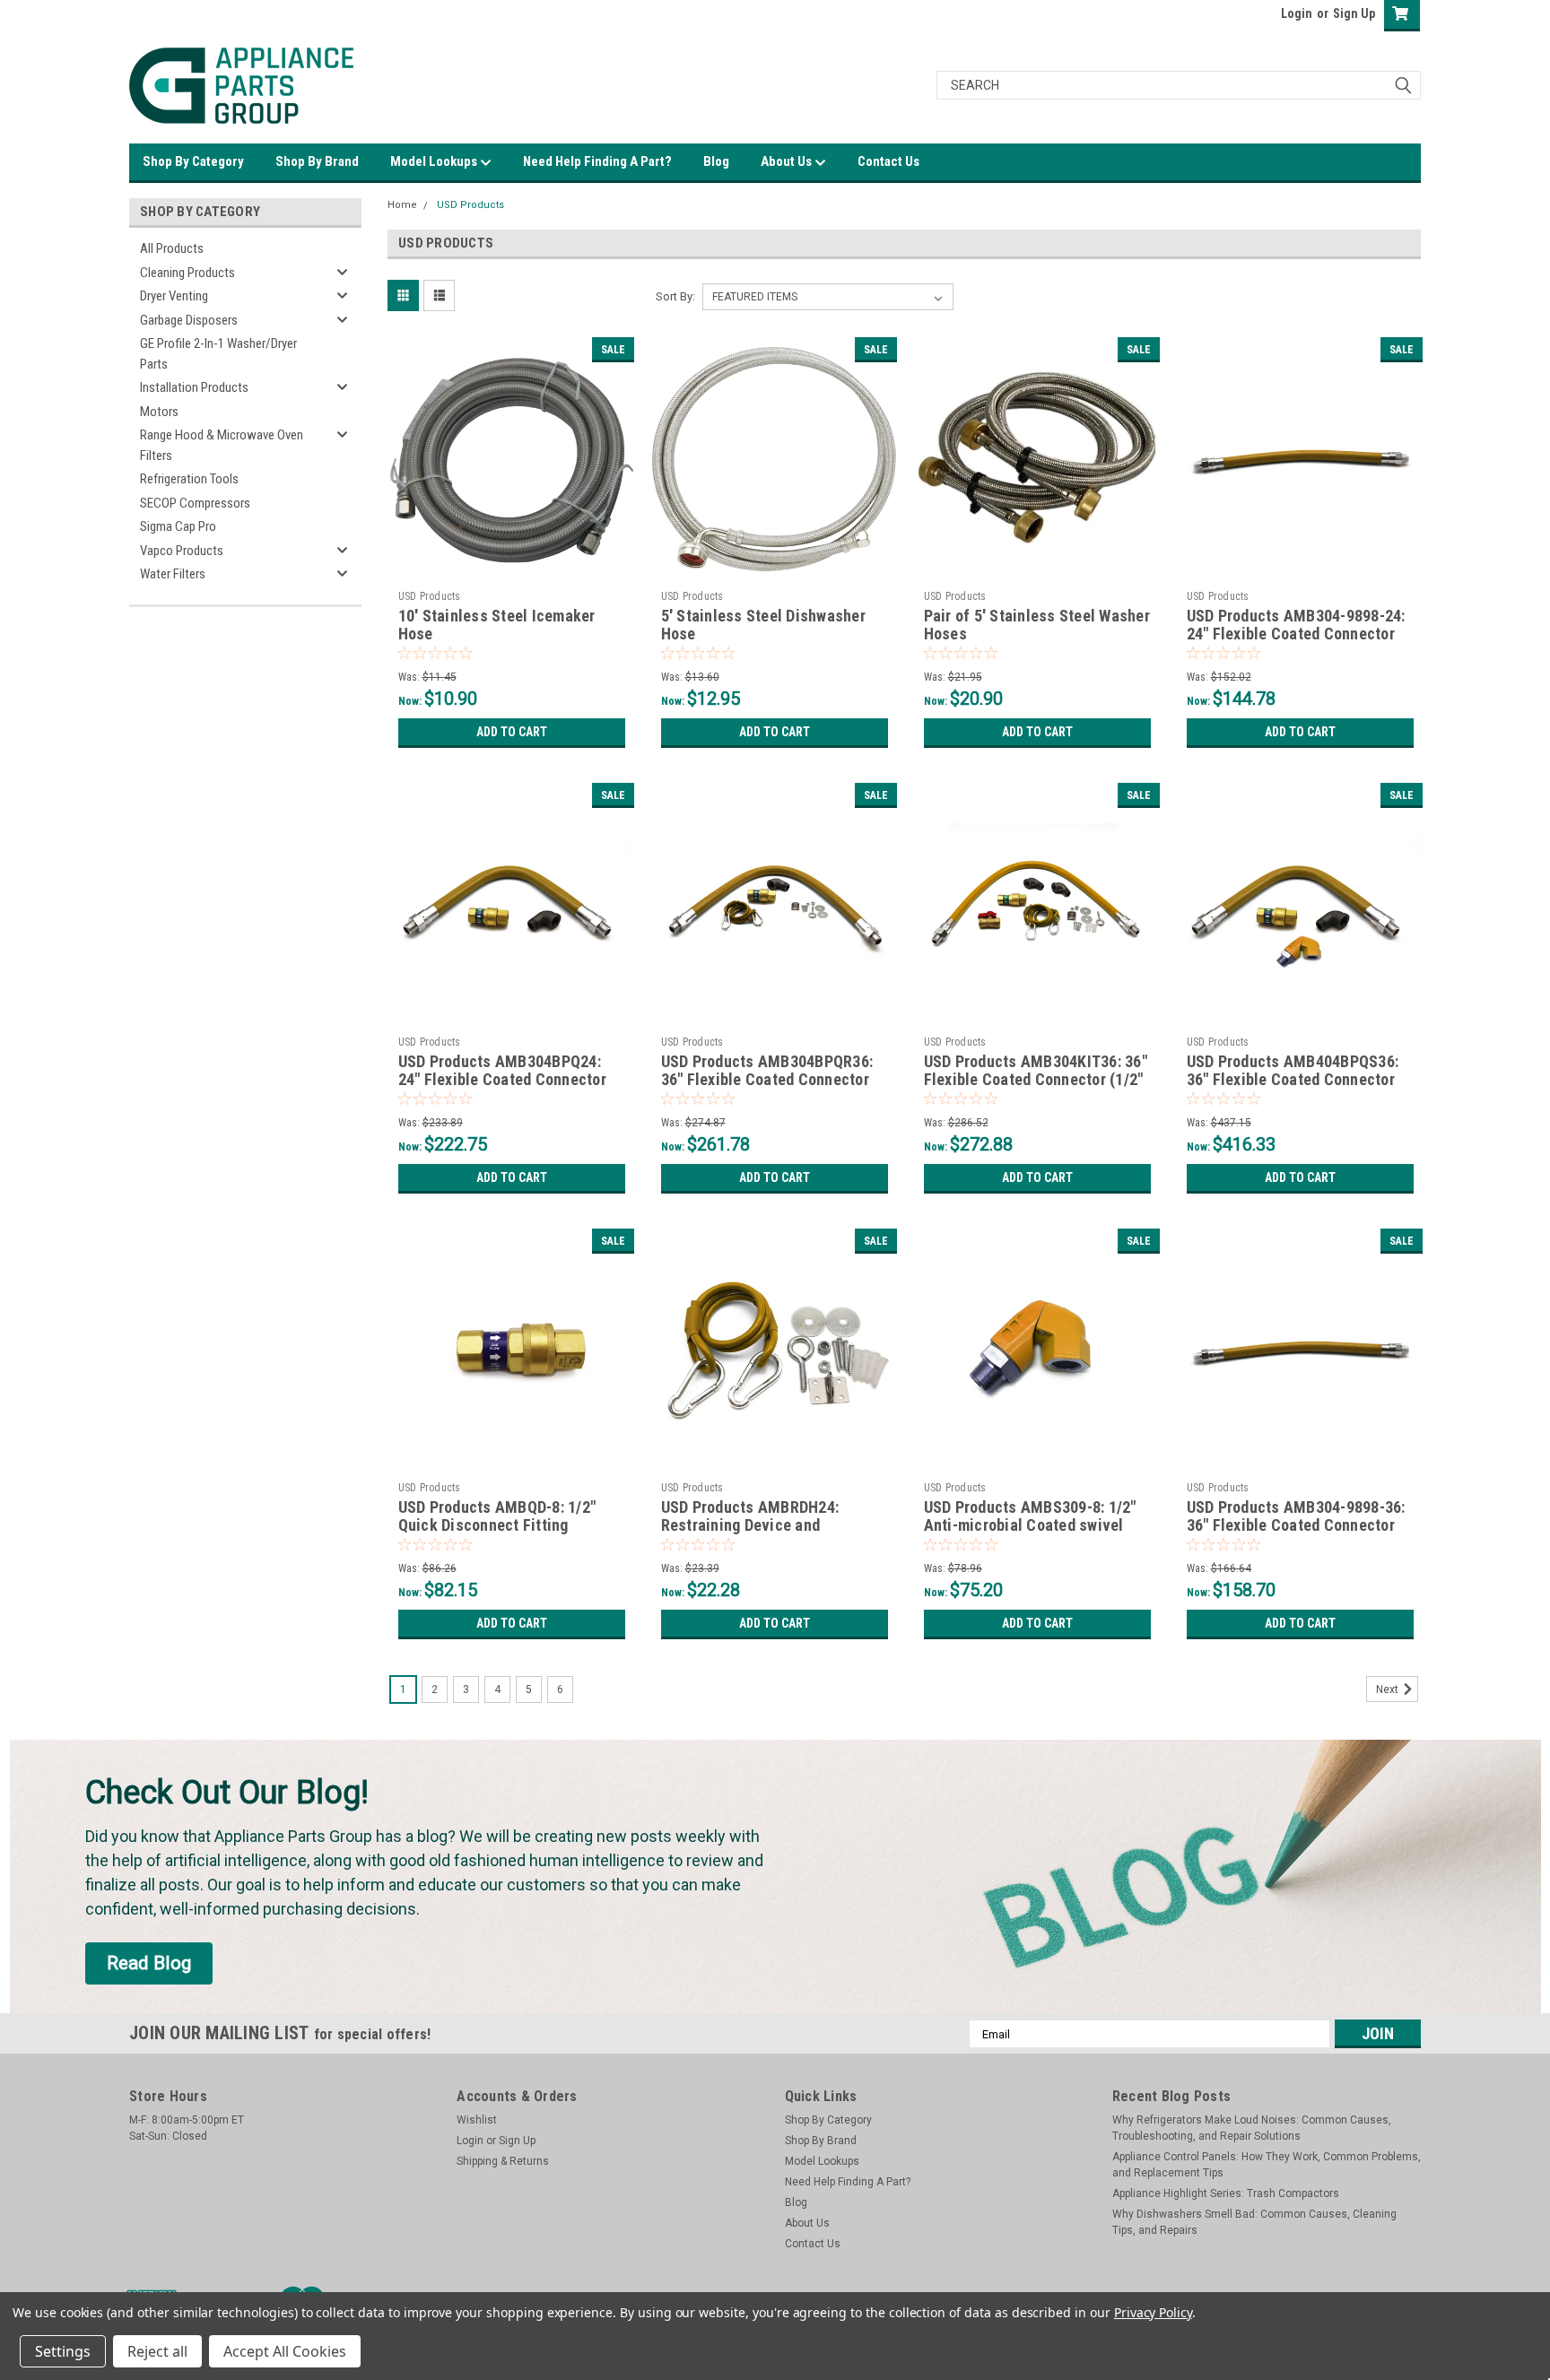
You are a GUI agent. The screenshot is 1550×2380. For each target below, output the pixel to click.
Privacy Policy (1153, 2312)
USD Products (470, 205)
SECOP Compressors (195, 503)
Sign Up (1354, 13)
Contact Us (888, 161)
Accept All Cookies (285, 2351)
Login (1297, 13)
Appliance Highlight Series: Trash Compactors (1226, 2193)
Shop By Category (193, 161)
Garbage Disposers (189, 320)
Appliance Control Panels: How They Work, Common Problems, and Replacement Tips (1267, 2165)
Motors (159, 412)
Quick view (511, 569)
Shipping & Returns (503, 2161)
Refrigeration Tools (189, 479)
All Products (172, 248)
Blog (716, 161)
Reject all (157, 2351)
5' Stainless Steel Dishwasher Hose (763, 625)
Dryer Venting (174, 296)
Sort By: (675, 296)
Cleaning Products (187, 273)
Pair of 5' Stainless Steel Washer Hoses (1037, 625)
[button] (149, 1964)
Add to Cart (512, 732)
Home (402, 205)
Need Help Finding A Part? (597, 161)
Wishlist (477, 2120)
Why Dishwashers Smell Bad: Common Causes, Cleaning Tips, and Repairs (1254, 2222)
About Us (788, 161)
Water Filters (173, 574)
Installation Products (194, 387)
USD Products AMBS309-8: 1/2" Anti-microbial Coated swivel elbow (1030, 1526)
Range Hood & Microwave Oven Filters (222, 445)
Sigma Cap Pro (178, 526)
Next (1389, 1689)
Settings (63, 2351)
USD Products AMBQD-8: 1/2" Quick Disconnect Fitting (497, 1516)
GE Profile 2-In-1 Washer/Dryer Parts (218, 354)
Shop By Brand (317, 161)
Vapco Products (182, 551)
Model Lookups (435, 161)
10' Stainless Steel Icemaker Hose (497, 625)
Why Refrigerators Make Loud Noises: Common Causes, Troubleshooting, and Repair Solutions (1252, 2128)
